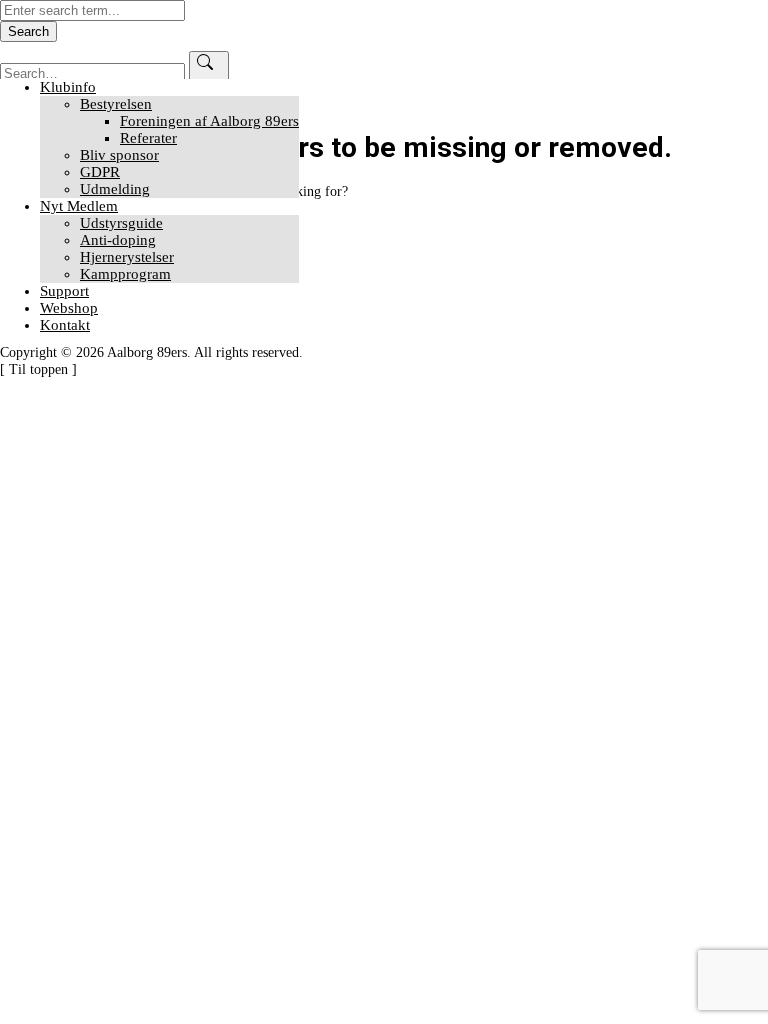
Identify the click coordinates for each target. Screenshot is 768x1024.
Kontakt (65, 325)
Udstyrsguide (121, 223)
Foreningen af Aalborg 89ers (209, 121)
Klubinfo (68, 87)
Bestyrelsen (116, 104)
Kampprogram (125, 274)
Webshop (69, 308)
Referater (148, 138)
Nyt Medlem (79, 206)
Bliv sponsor (119, 155)
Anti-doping (118, 240)
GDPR (100, 172)
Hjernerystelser (127, 257)
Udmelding (115, 189)
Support (64, 291)
